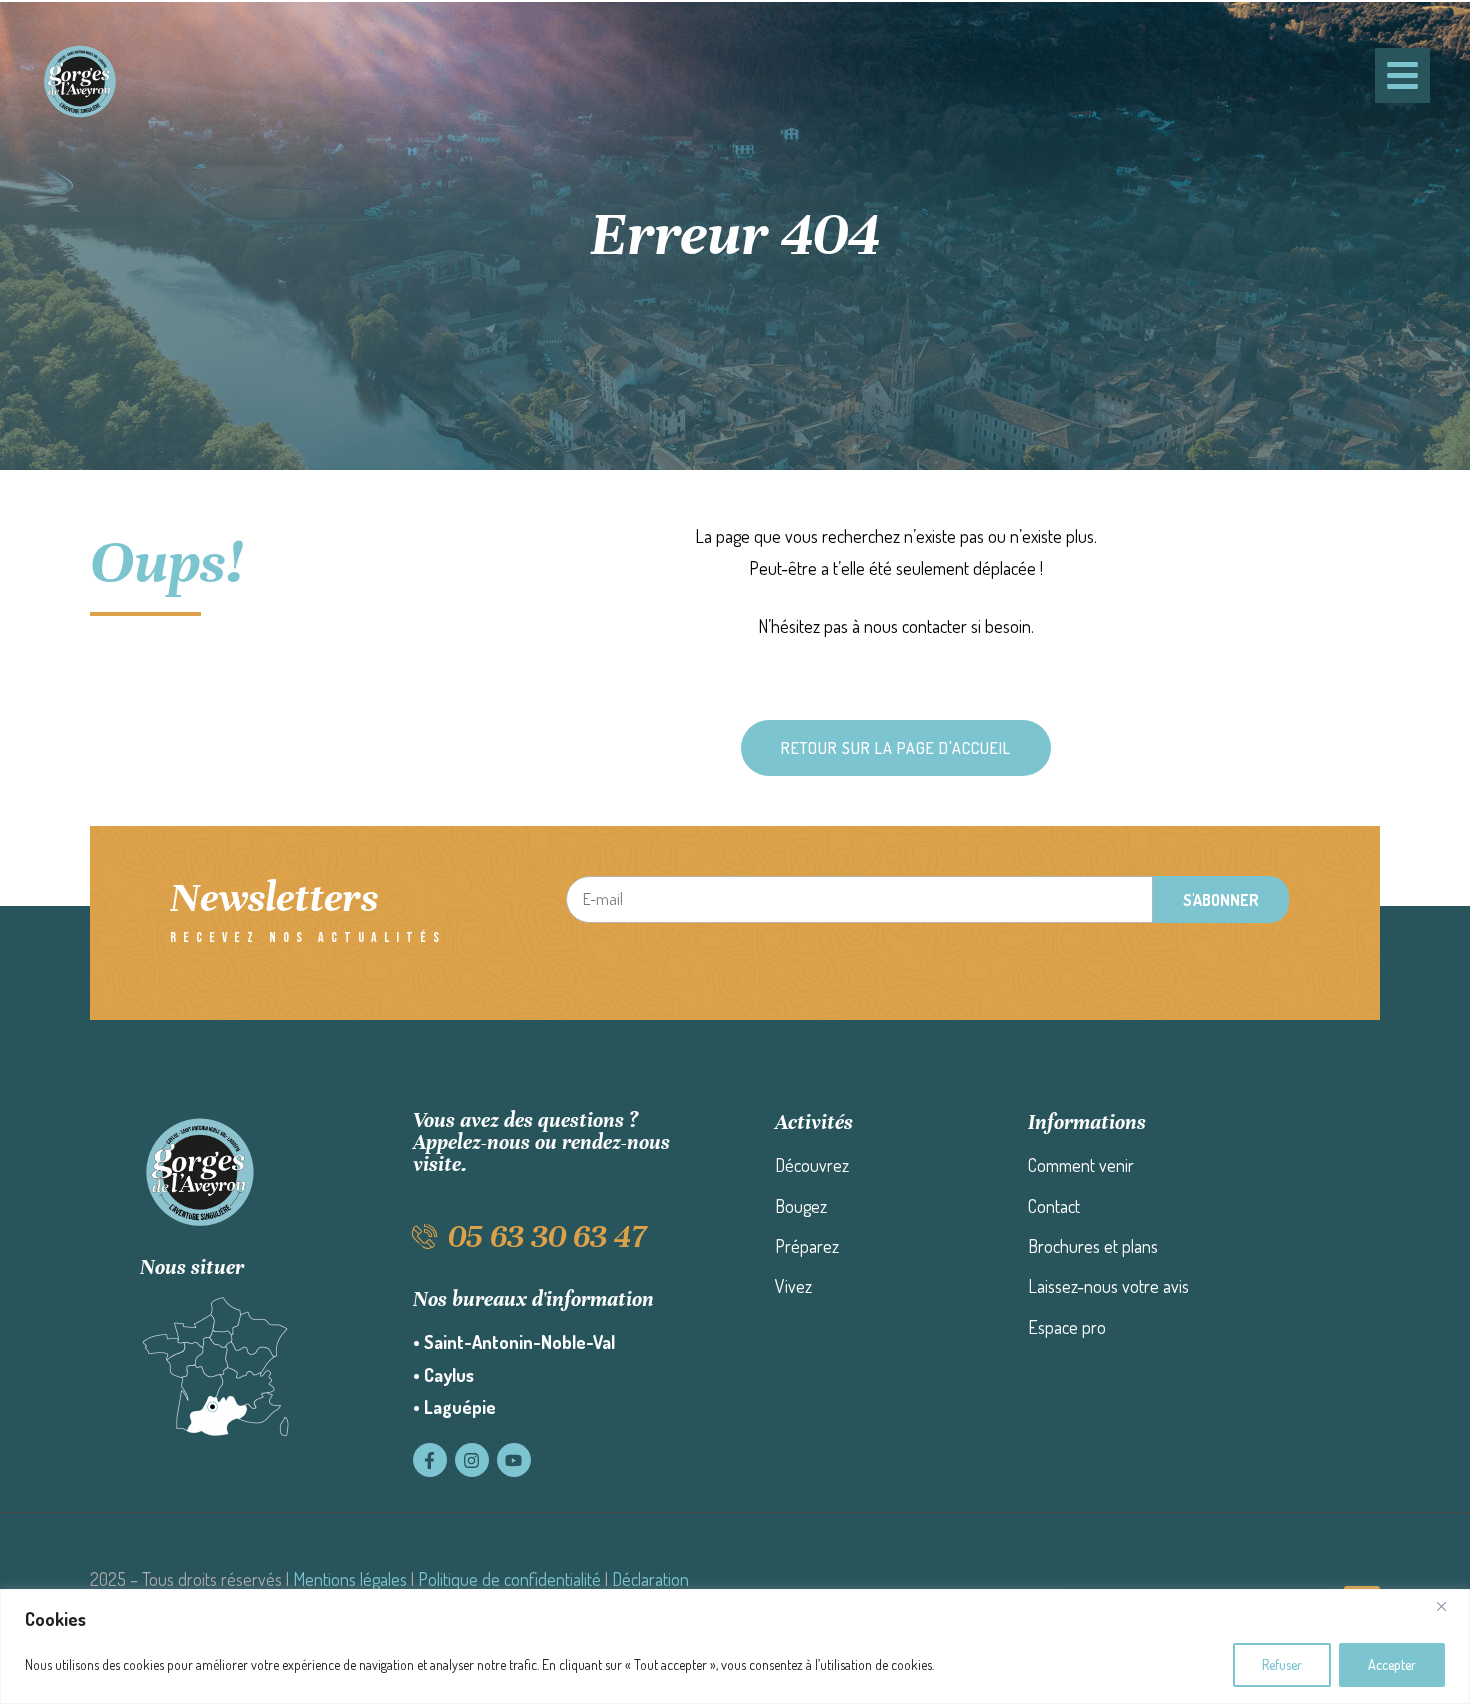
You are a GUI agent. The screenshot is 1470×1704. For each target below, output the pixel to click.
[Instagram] (472, 1460)
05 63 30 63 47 (547, 1236)
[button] (896, 748)
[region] (735, 1646)
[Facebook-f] (430, 1460)
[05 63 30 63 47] (425, 1236)
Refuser (1282, 1664)
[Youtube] (514, 1460)
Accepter (1392, 1664)
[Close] (1449, 1606)
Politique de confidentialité (509, 1579)
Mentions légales (350, 1579)
